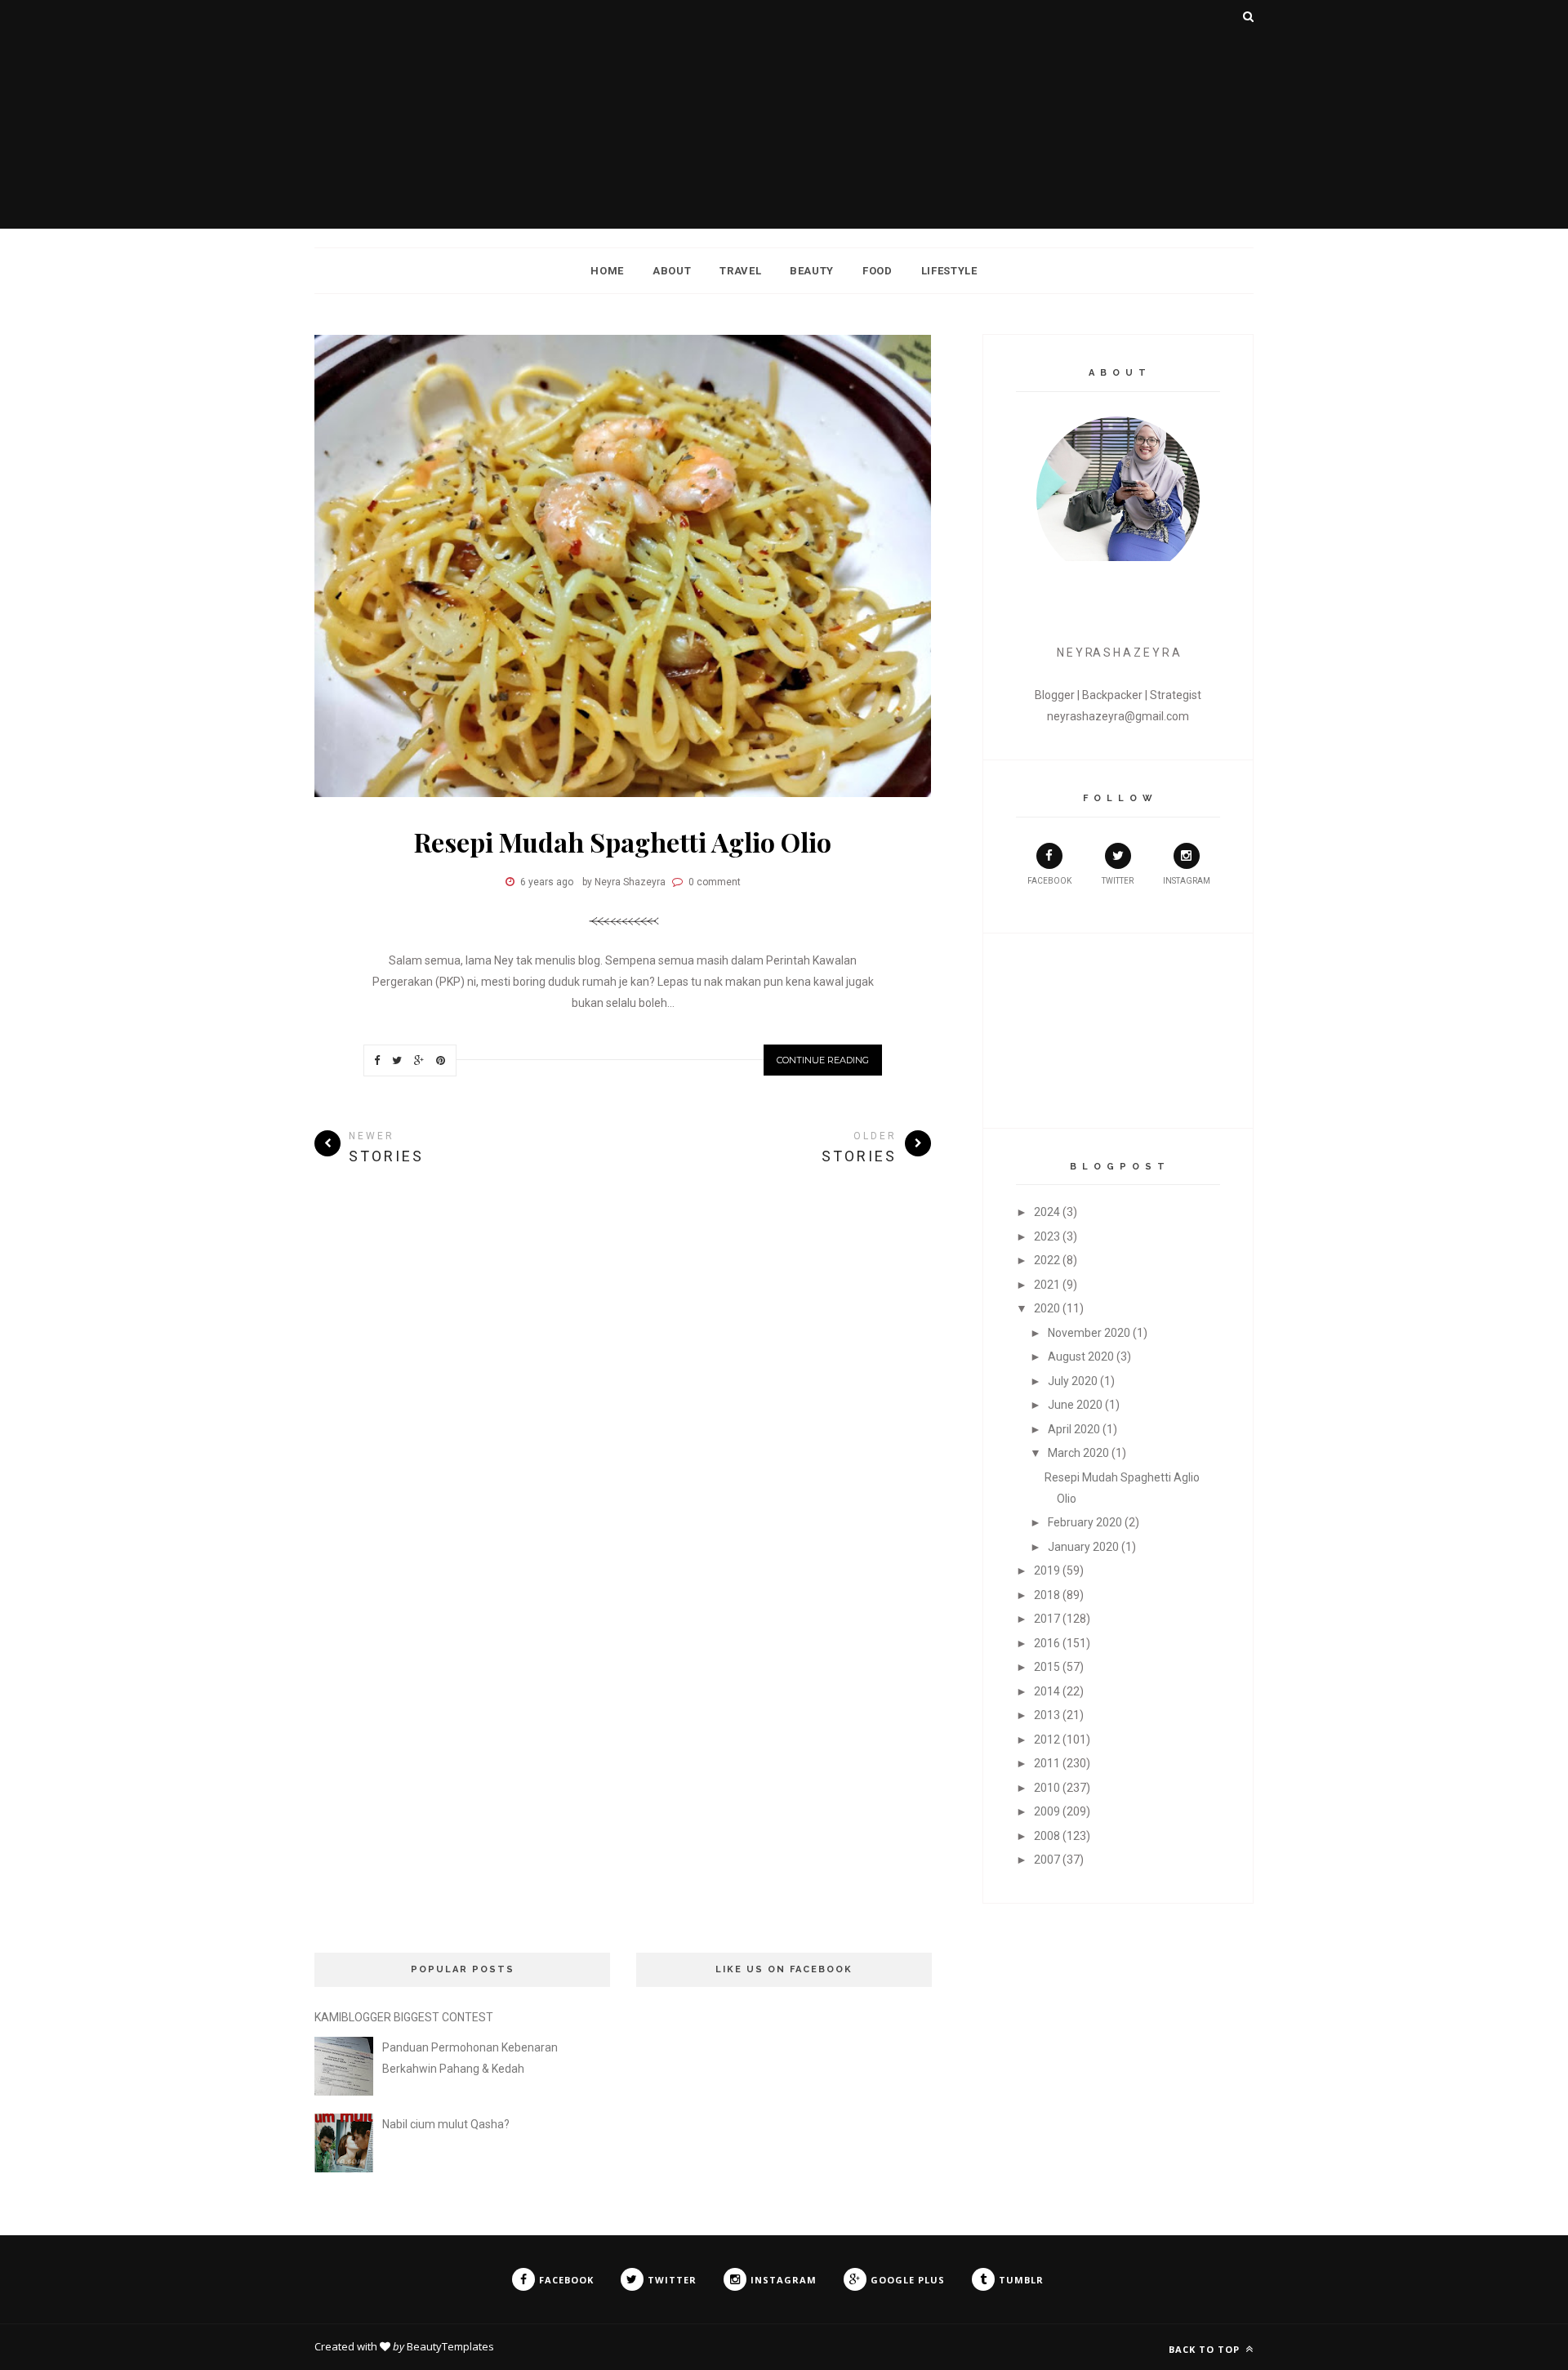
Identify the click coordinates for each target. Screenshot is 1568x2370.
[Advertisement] (784, 114)
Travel (740, 271)
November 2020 (1089, 1333)
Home (607, 271)
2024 (1047, 1212)
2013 (1047, 1715)
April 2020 (1074, 1429)
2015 (1047, 1667)
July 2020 (1073, 1381)
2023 (1047, 1236)
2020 (1047, 1308)
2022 (1047, 1260)
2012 (1047, 1740)
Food (878, 271)
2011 (1047, 1763)
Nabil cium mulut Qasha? (446, 2124)
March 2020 (1078, 1453)
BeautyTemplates (450, 2346)
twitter (1118, 881)
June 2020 (1075, 1405)
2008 (1047, 1836)
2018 (1047, 1595)
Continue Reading (823, 1060)
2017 (1047, 1619)
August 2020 (1081, 1357)
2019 (1047, 1570)
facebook (1049, 881)
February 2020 (1085, 1522)
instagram (1187, 881)
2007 (1047, 1860)
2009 (1047, 1811)
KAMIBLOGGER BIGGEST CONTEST (404, 2017)
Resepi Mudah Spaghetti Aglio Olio (623, 842)
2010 (1047, 1788)
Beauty (812, 271)
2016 (1047, 1643)
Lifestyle (949, 271)
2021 (1047, 1285)
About (672, 271)
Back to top (1206, 2349)
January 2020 (1083, 1547)
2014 (1047, 1691)
